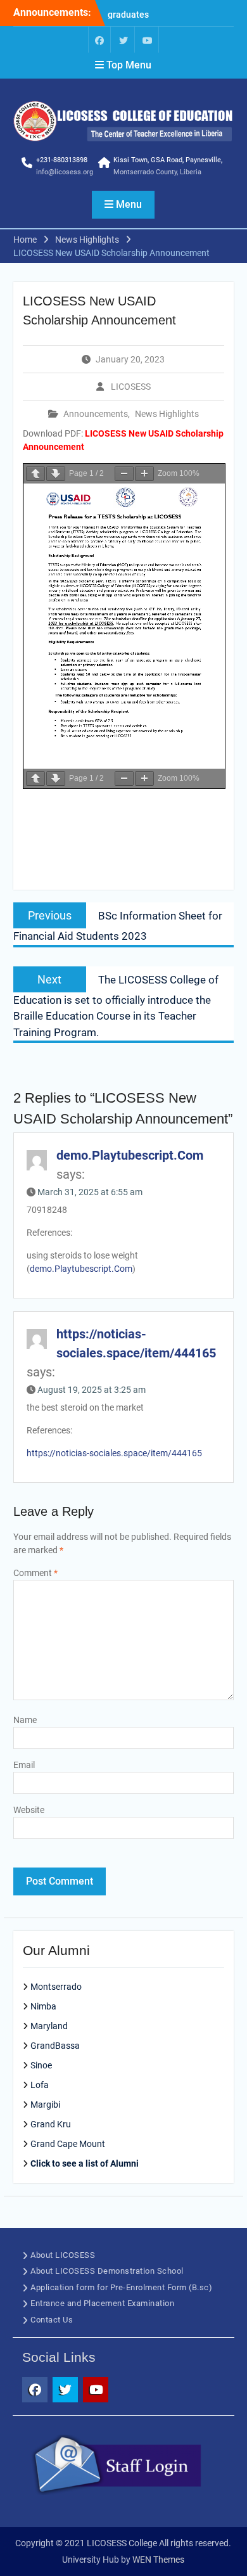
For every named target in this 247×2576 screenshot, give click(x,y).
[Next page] (56, 474)
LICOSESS (131, 387)
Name (25, 1720)
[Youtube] (148, 40)
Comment (35, 1573)
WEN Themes (158, 2560)
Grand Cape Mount (68, 2144)
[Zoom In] (144, 474)
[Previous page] (35, 474)
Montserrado (56, 1987)
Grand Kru (51, 2124)
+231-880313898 (62, 160)
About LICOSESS (63, 2255)
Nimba (43, 2006)
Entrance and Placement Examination (102, 2303)
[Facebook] (99, 40)
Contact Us (52, 2320)
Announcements (96, 414)
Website (29, 1810)
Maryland (49, 2026)
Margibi (45, 2105)
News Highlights (167, 414)
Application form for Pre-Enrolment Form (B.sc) (121, 2287)
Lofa (40, 2085)
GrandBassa (55, 2046)
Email (24, 1765)
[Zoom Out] (124, 474)
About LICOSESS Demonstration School (107, 2271)
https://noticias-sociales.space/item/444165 (114, 1453)
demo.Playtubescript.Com (130, 1155)
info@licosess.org (65, 172)
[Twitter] (123, 40)
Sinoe (41, 2065)
